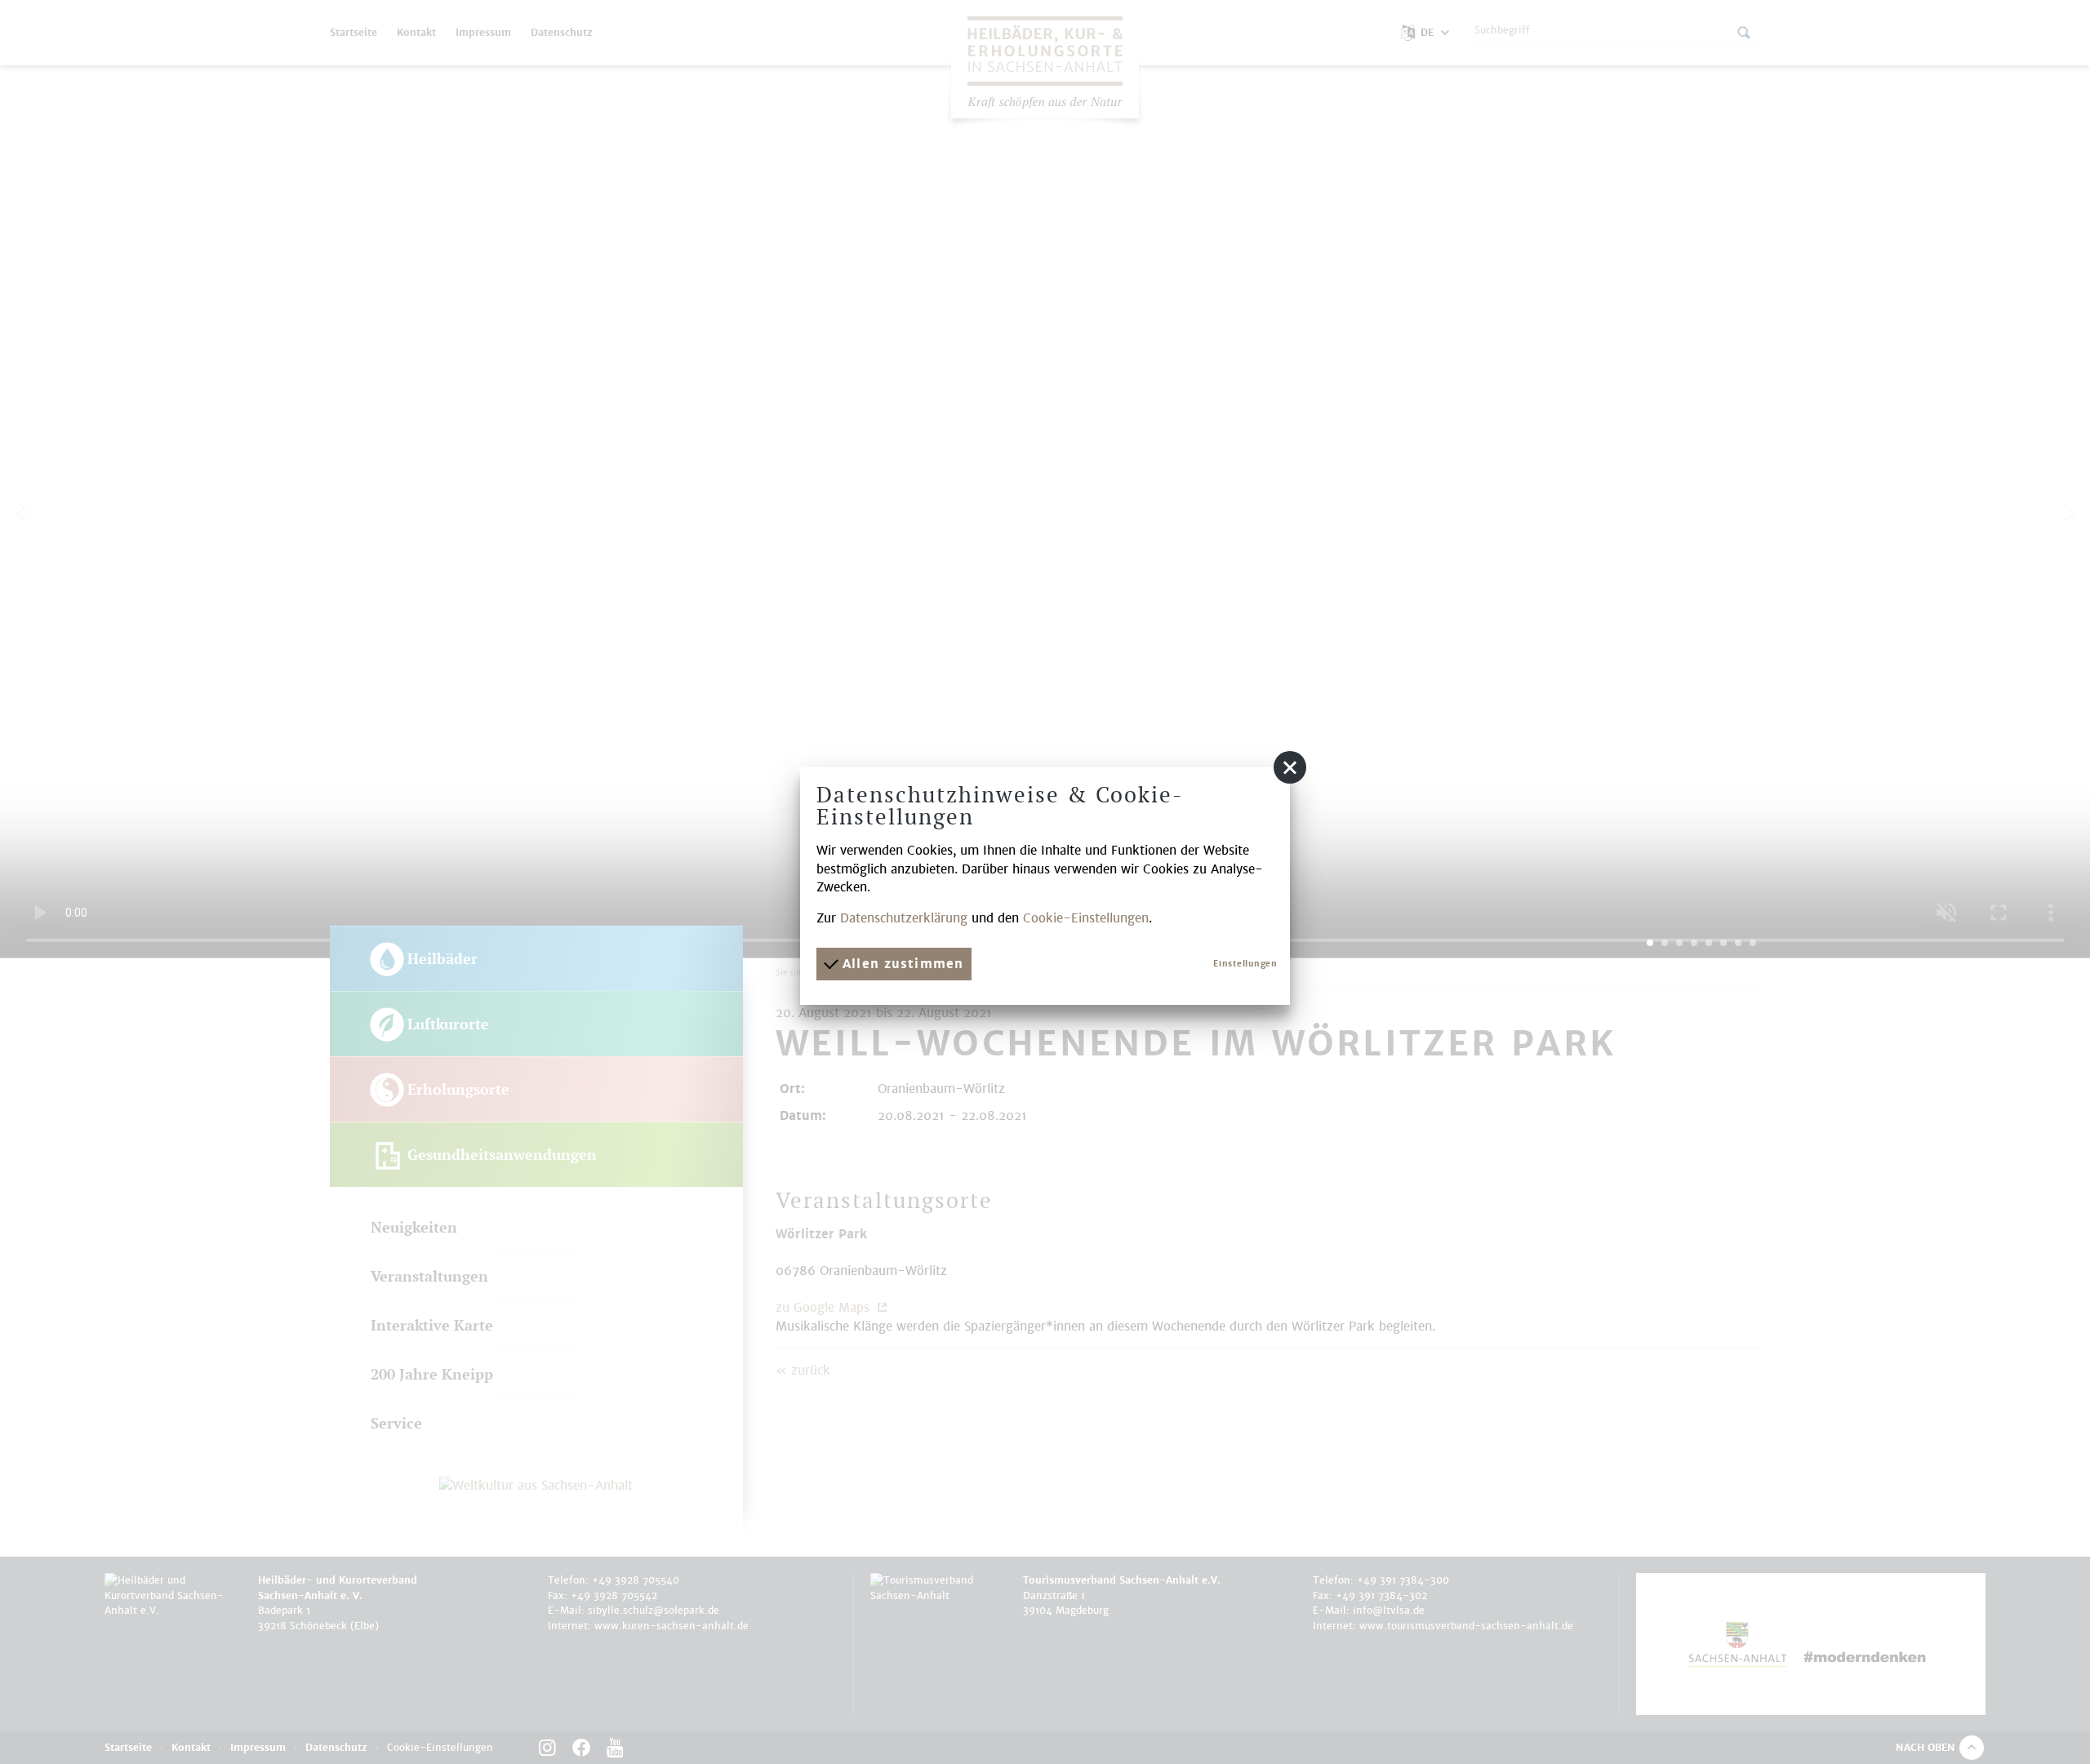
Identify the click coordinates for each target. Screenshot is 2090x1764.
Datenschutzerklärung (904, 918)
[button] (1290, 767)
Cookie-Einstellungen (1086, 918)
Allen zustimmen (900, 964)
